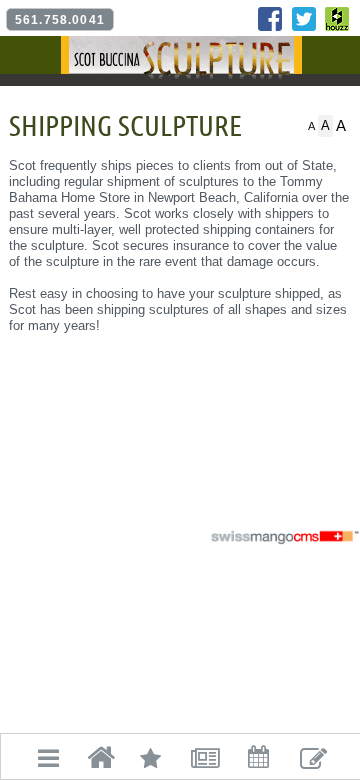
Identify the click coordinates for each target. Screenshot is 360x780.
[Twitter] (304, 19)
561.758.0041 (60, 20)
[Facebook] (270, 19)
